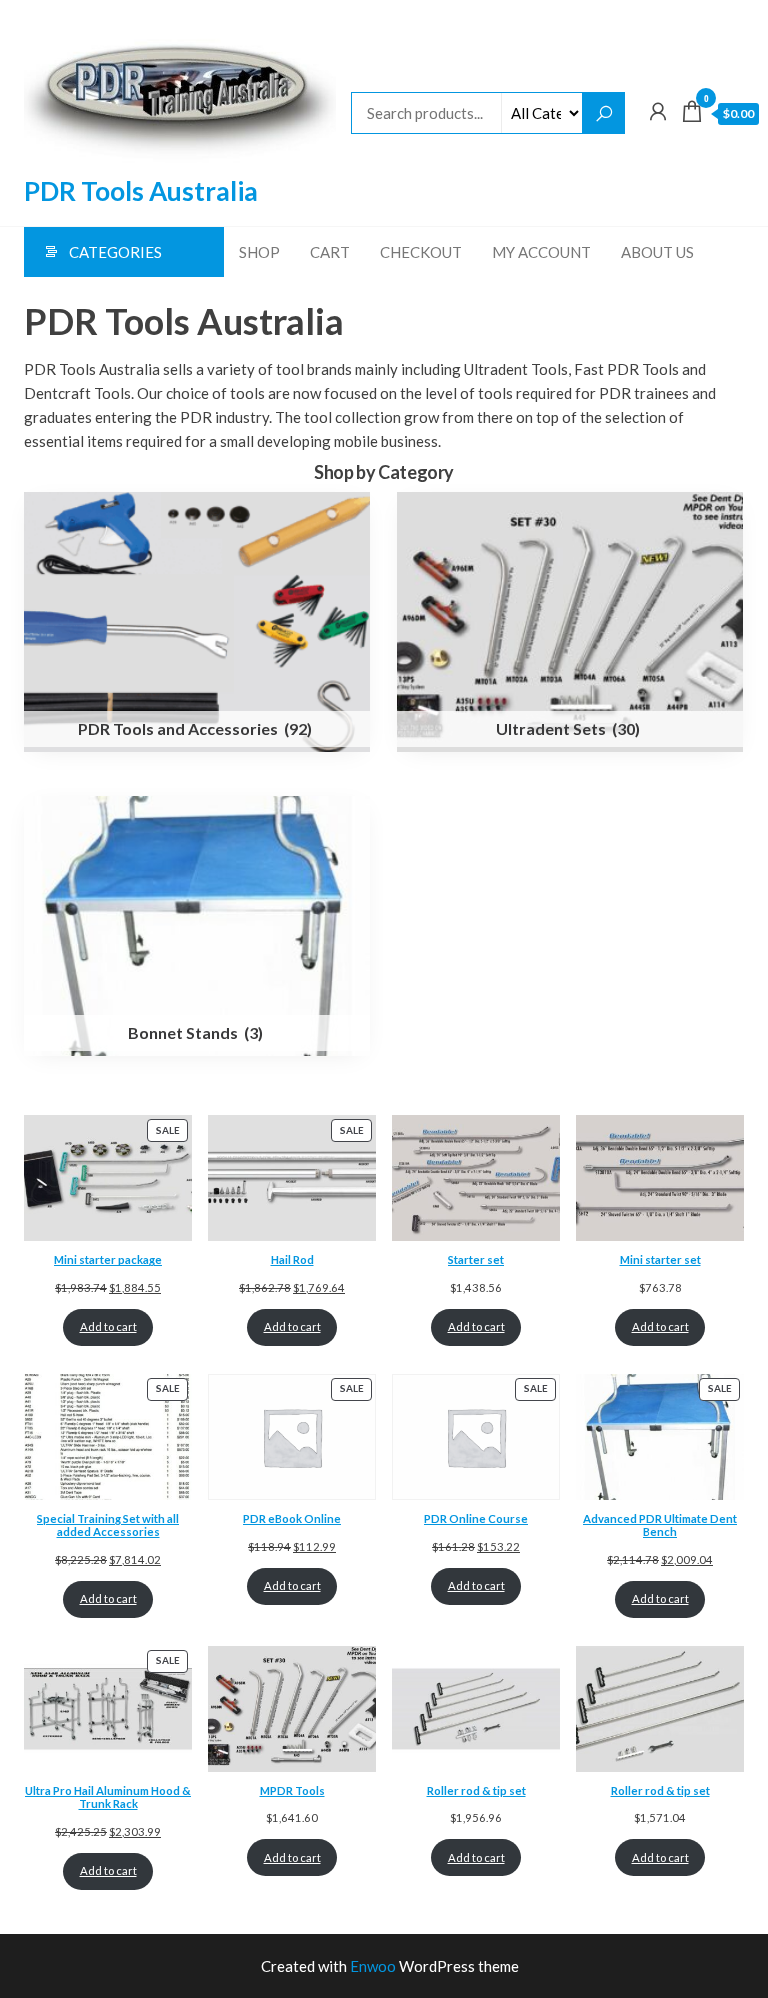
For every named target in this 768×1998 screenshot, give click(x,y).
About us (657, 252)
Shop (259, 252)
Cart (330, 252)
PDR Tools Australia (141, 191)
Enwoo (373, 1966)
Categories (115, 252)
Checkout (421, 252)
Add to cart (108, 1326)
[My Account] (658, 111)
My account (541, 252)
